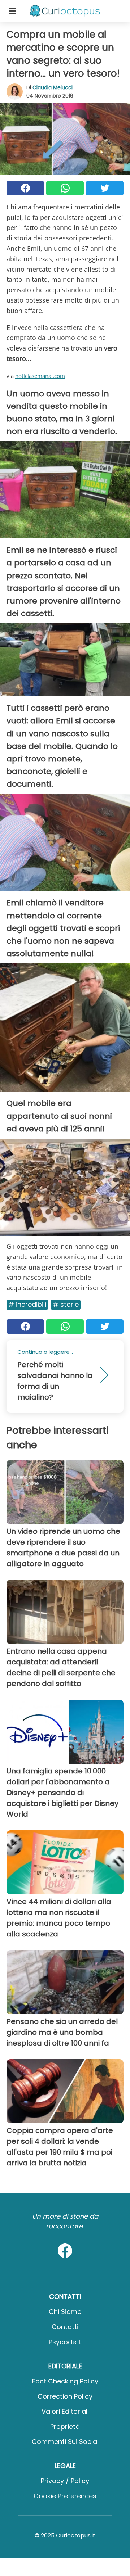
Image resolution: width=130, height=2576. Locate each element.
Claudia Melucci (53, 87)
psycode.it (65, 2342)
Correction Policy (65, 2396)
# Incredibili (27, 1304)
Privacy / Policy (65, 2481)
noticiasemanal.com (40, 376)
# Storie (66, 1304)
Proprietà (65, 2426)
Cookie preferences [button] (65, 2496)
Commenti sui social (65, 2442)
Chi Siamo (65, 2312)
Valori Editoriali (65, 2411)
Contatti (65, 2327)
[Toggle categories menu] (12, 11)
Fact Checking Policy (65, 2381)
